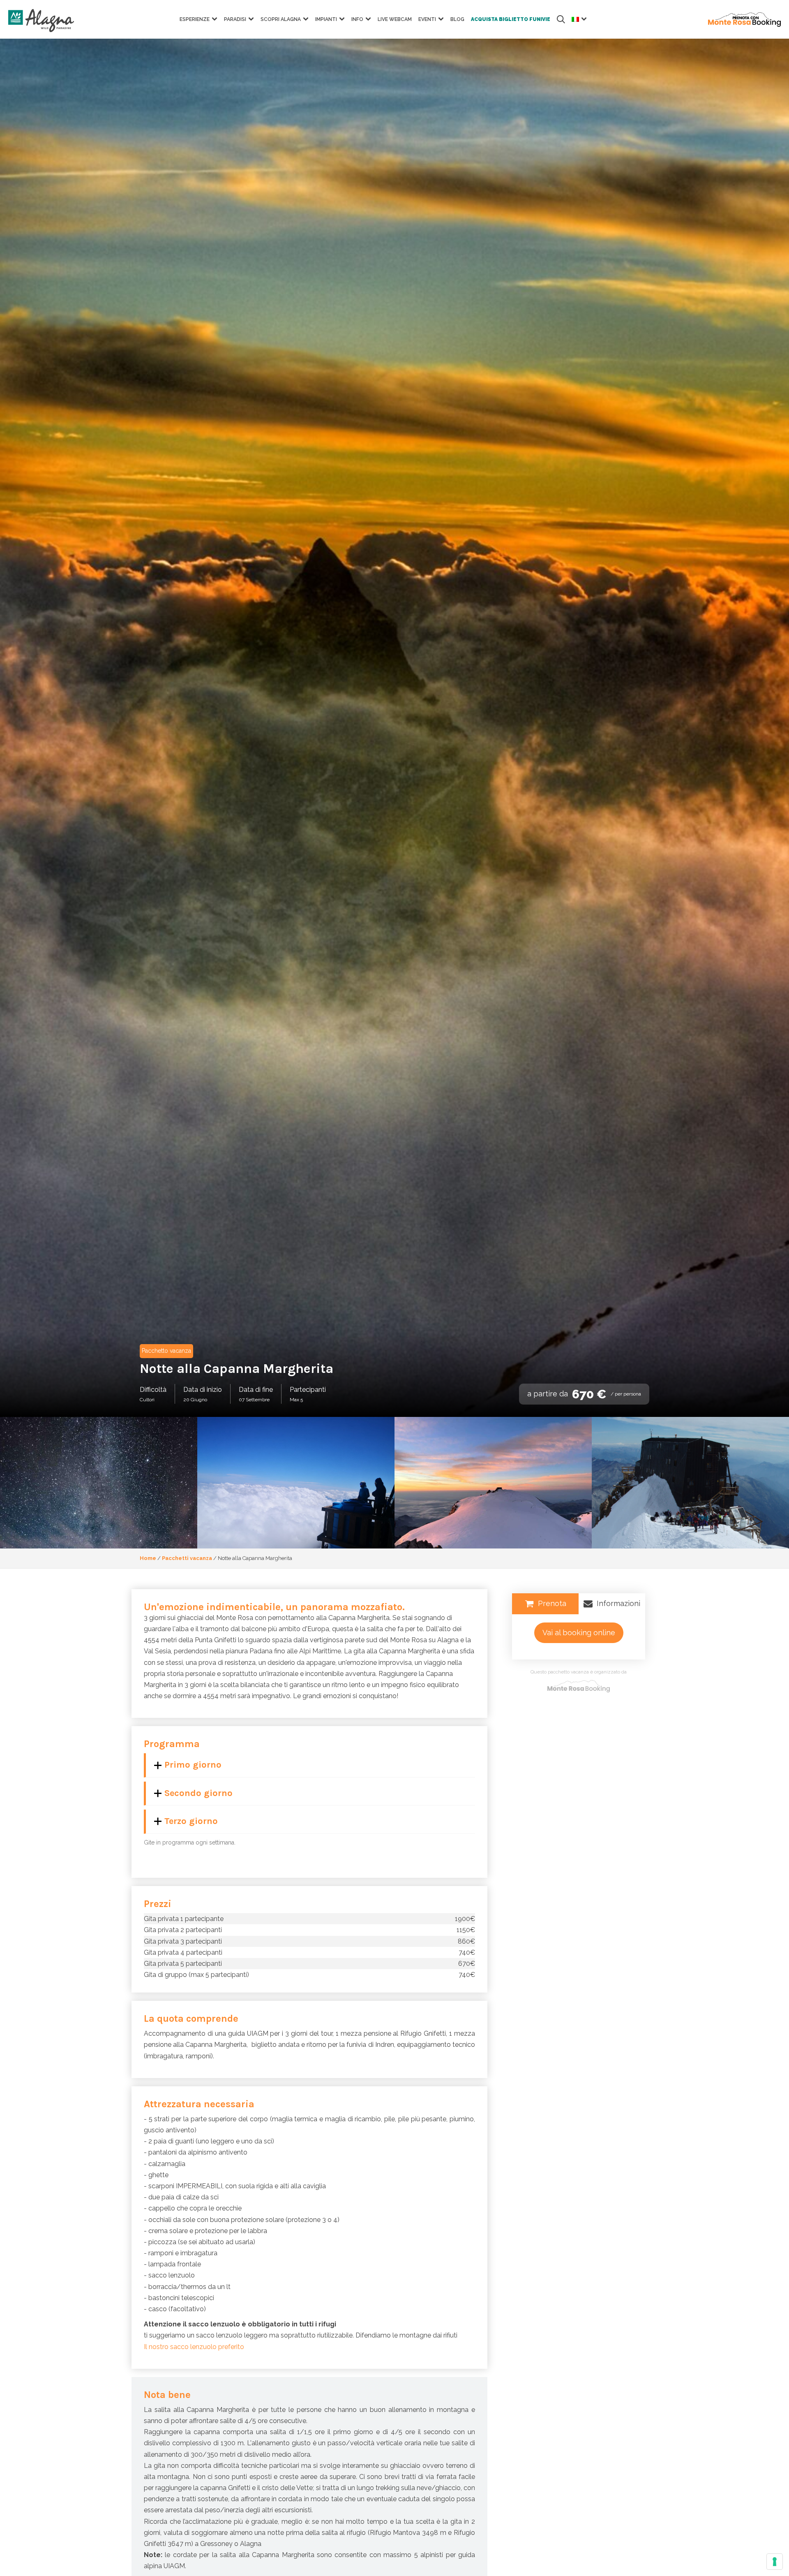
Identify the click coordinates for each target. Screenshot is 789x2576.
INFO (357, 19)
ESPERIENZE (195, 19)
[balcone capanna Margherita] (296, 1483)
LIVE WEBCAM (395, 19)
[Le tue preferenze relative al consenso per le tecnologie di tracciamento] (775, 2562)
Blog (457, 19)
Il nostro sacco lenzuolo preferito (194, 2347)
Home (148, 1558)
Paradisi (235, 19)
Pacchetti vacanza (187, 1558)
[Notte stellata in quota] (99, 1483)
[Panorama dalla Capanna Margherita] (690, 1483)
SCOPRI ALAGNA (281, 19)
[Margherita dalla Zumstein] (493, 1483)
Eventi (427, 19)
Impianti (326, 19)
